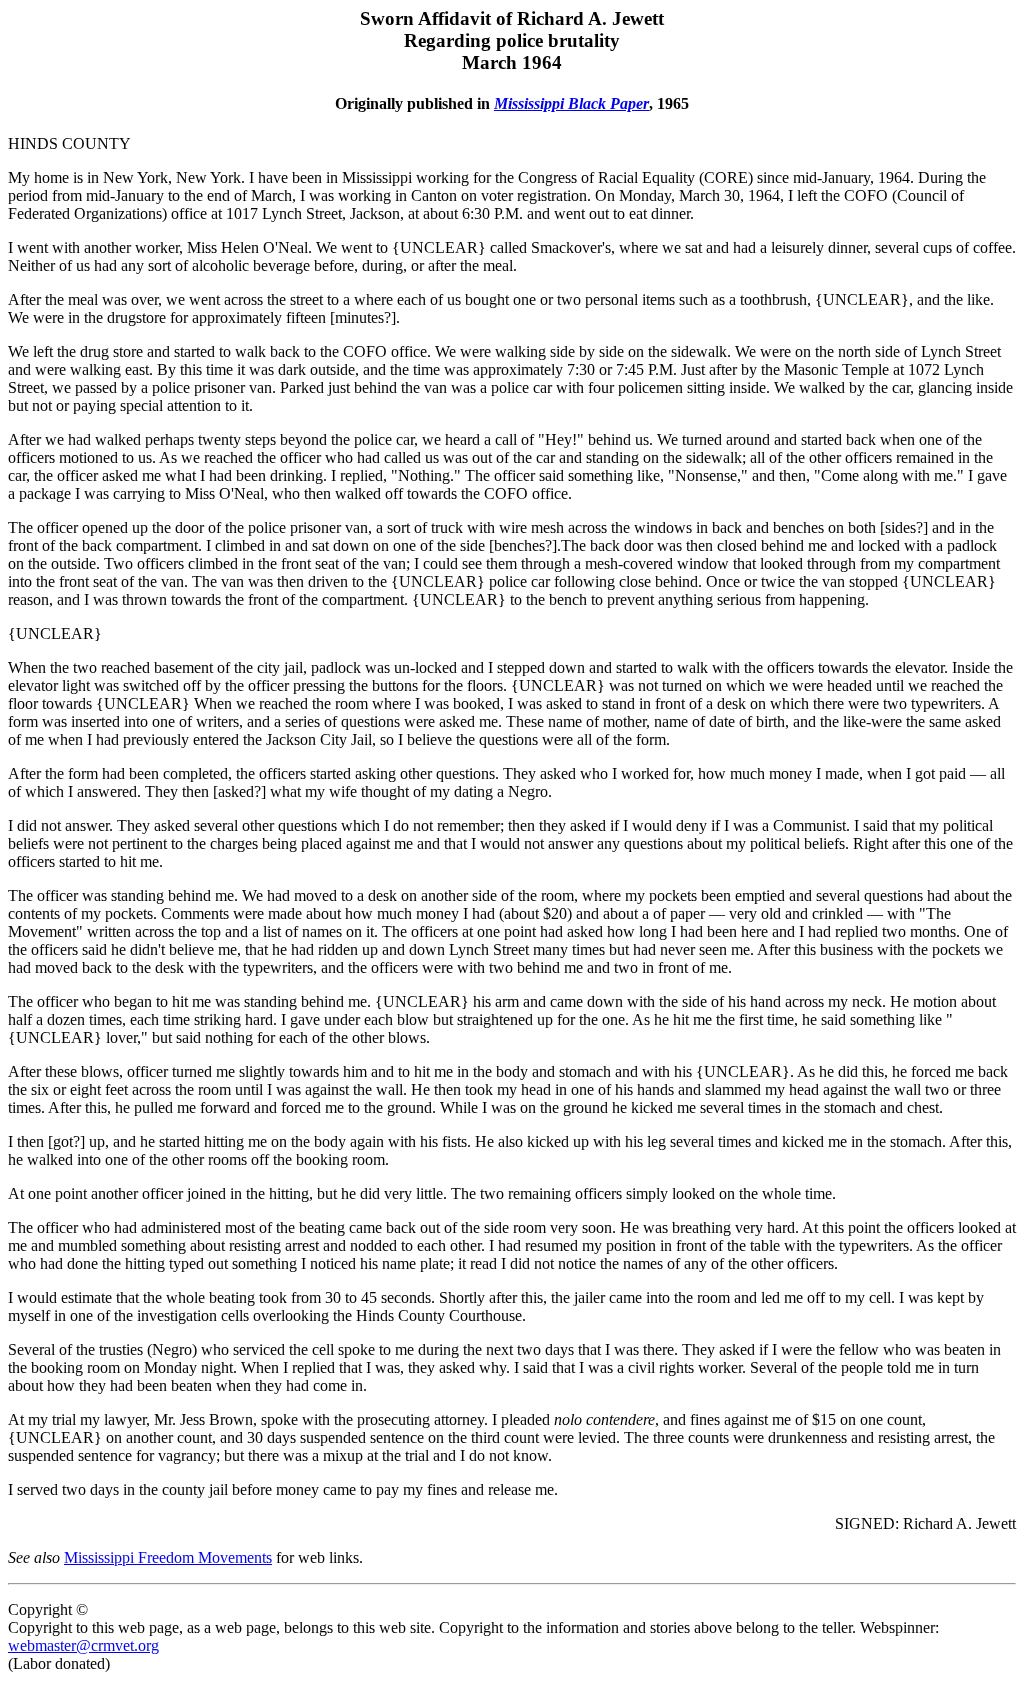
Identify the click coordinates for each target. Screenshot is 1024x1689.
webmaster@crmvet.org (83, 1645)
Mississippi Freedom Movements (168, 1557)
